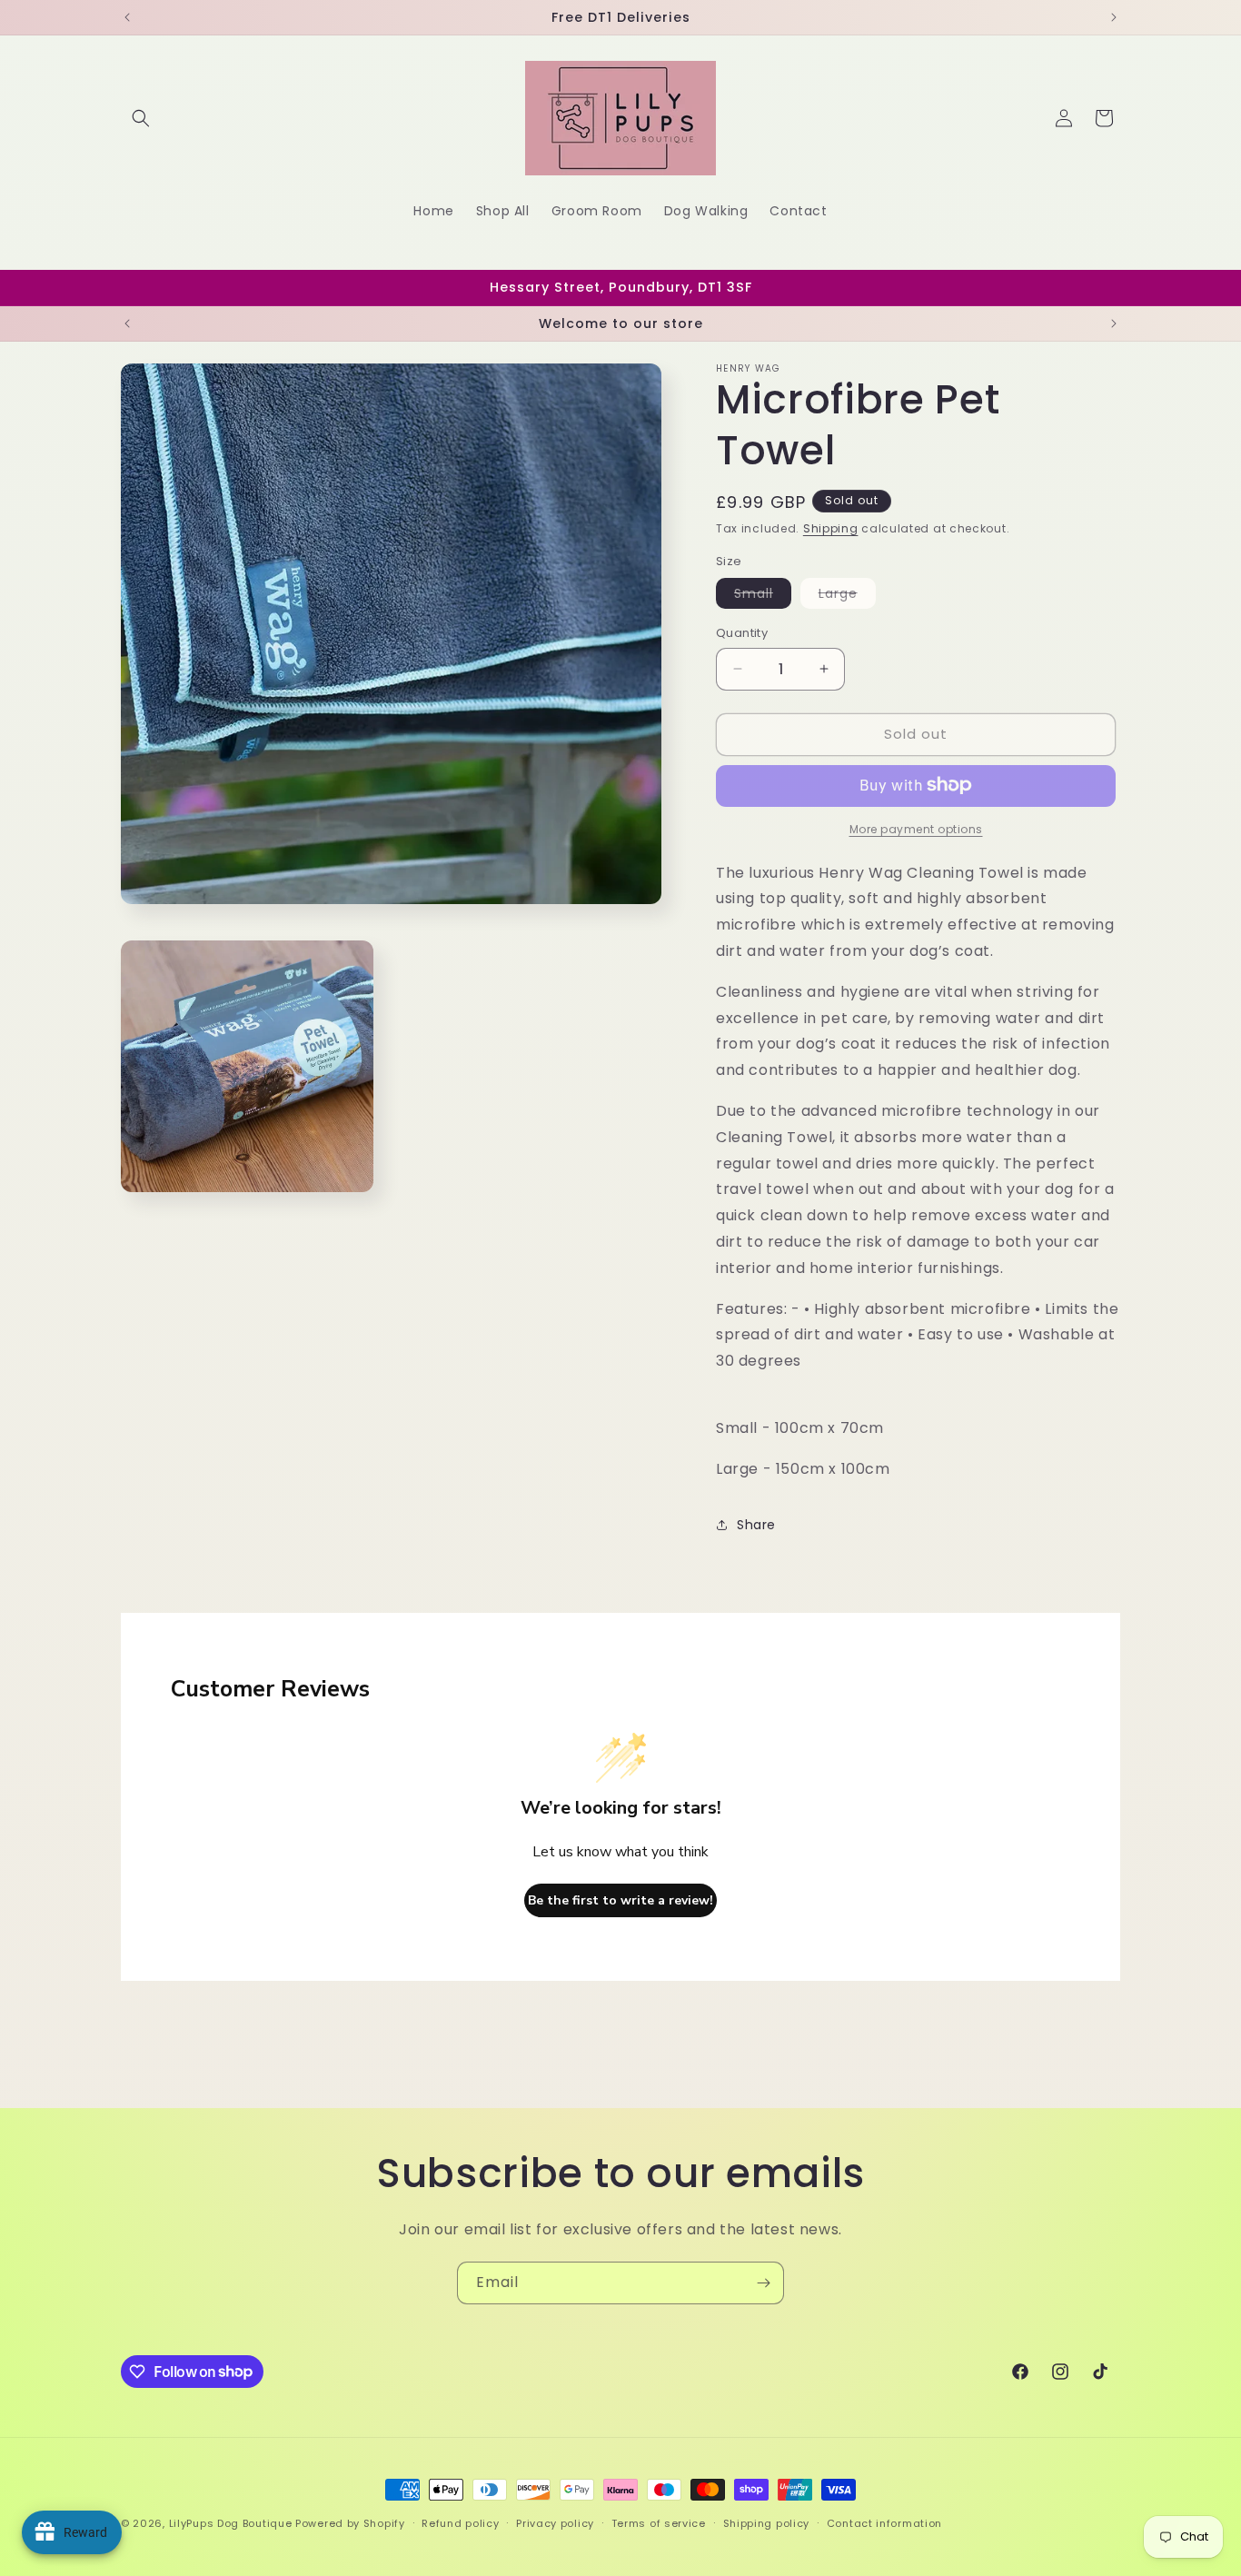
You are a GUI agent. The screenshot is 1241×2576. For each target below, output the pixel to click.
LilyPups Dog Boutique (232, 2523)
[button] (141, 118)
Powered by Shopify (350, 2523)
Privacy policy (555, 2522)
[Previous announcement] (127, 17)
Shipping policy (767, 2522)
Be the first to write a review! (620, 1900)
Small (763, 596)
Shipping (831, 528)
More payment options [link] (916, 828)
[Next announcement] (1114, 17)
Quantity (742, 633)
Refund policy (460, 2522)
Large (847, 596)
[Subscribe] (763, 2283)
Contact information (884, 2522)
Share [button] (756, 1524)
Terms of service (659, 2522)
